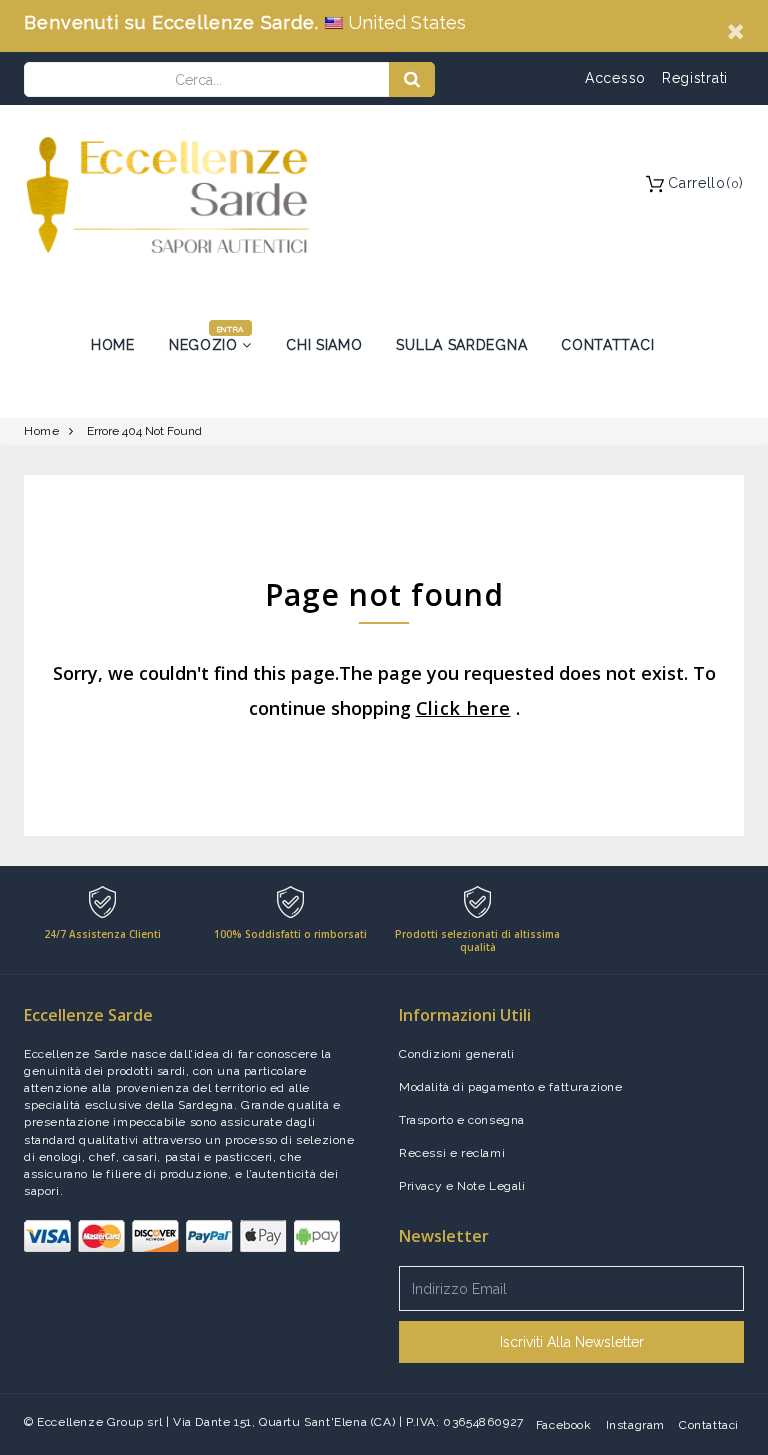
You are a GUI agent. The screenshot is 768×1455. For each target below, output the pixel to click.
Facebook (564, 1425)
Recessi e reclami (452, 1153)
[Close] (735, 31)
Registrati (695, 78)
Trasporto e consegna (462, 1120)
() (706, 183)
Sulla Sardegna (461, 345)
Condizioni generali (456, 1054)
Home (113, 345)
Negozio (206, 345)
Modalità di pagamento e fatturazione (511, 1087)
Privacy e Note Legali (462, 1186)
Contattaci (607, 345)
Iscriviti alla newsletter (572, 1342)
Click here (463, 708)
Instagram (635, 1425)
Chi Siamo (324, 345)
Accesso (615, 78)
